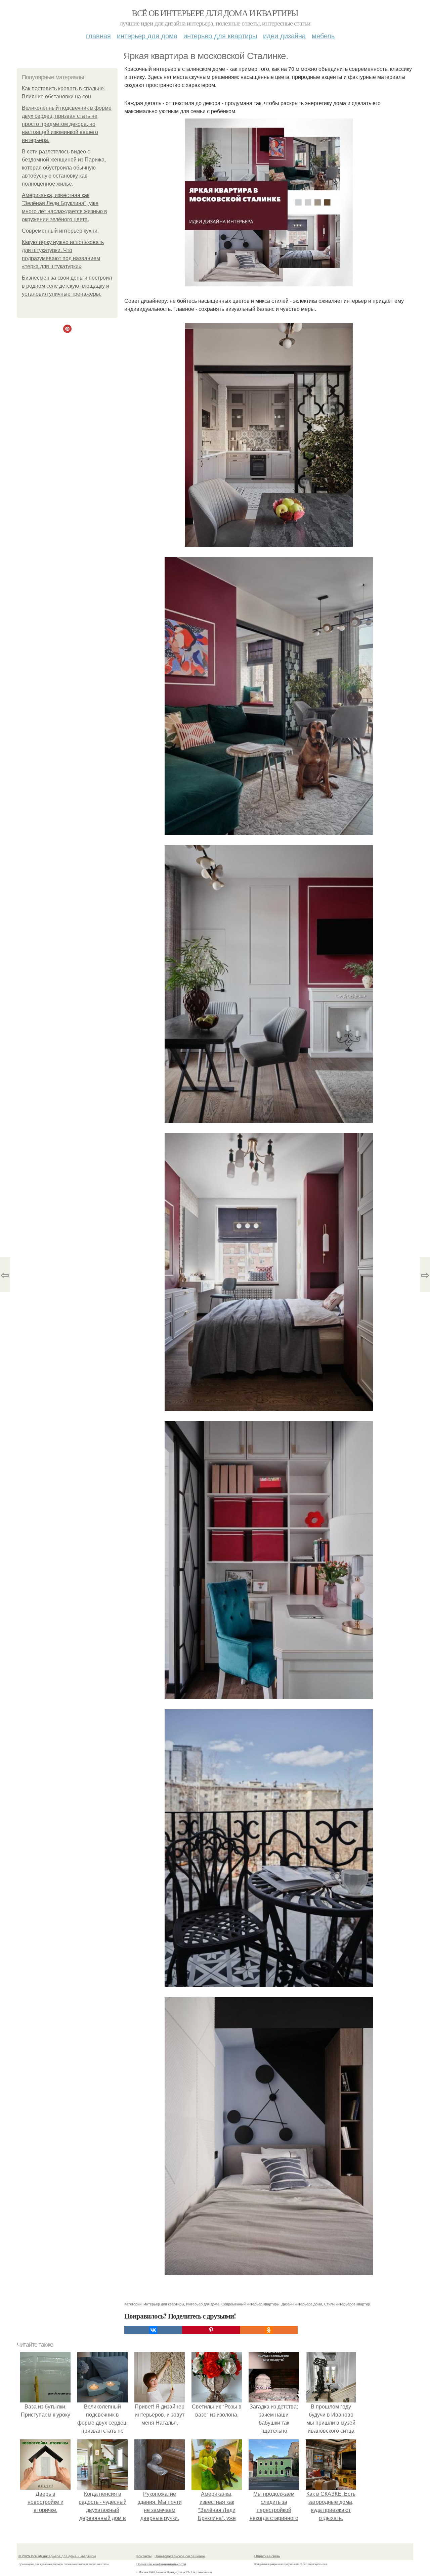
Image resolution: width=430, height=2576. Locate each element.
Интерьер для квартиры (220, 35)
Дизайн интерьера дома (302, 2304)
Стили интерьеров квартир (347, 2304)
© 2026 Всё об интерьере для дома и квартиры (57, 2556)
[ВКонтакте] (153, 2330)
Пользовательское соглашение (180, 2556)
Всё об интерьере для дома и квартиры (215, 13)
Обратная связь (267, 2556)
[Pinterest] (211, 2330)
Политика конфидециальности (161, 2564)
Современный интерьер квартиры (250, 2304)
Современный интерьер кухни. (60, 231)
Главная (98, 35)
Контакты (144, 2556)
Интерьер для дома (147, 35)
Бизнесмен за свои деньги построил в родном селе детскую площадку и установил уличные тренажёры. (67, 286)
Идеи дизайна (284, 35)
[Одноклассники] (269, 2330)
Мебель (323, 35)
